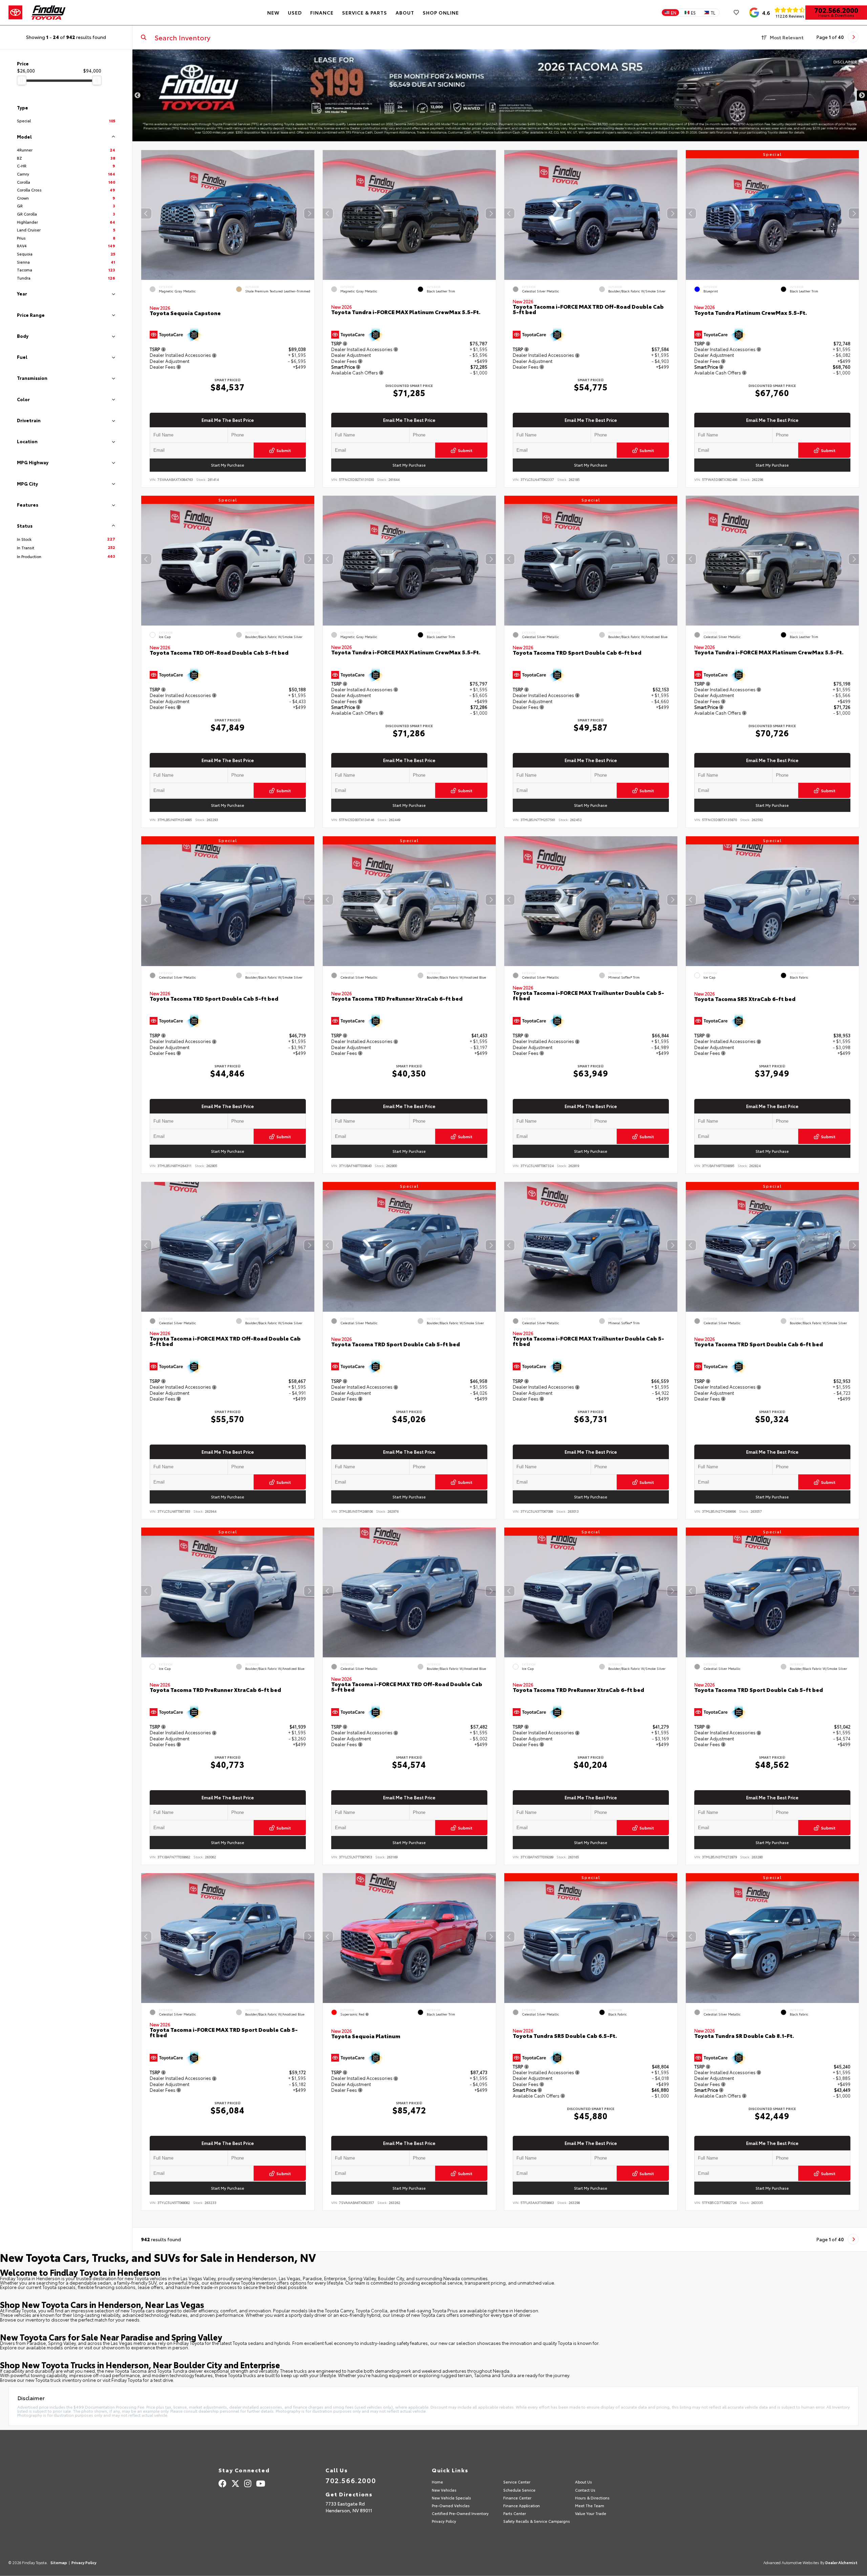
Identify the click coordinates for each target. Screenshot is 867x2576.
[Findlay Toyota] (49, 13)
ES (693, 13)
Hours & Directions (836, 15)
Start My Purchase (228, 465)
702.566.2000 (836, 10)
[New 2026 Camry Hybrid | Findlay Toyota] (500, 95)
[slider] (22, 80)
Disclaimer (845, 62)
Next (862, 96)
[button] (309, 213)
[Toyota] (15, 13)
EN (674, 13)
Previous (138, 96)
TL (713, 13)
